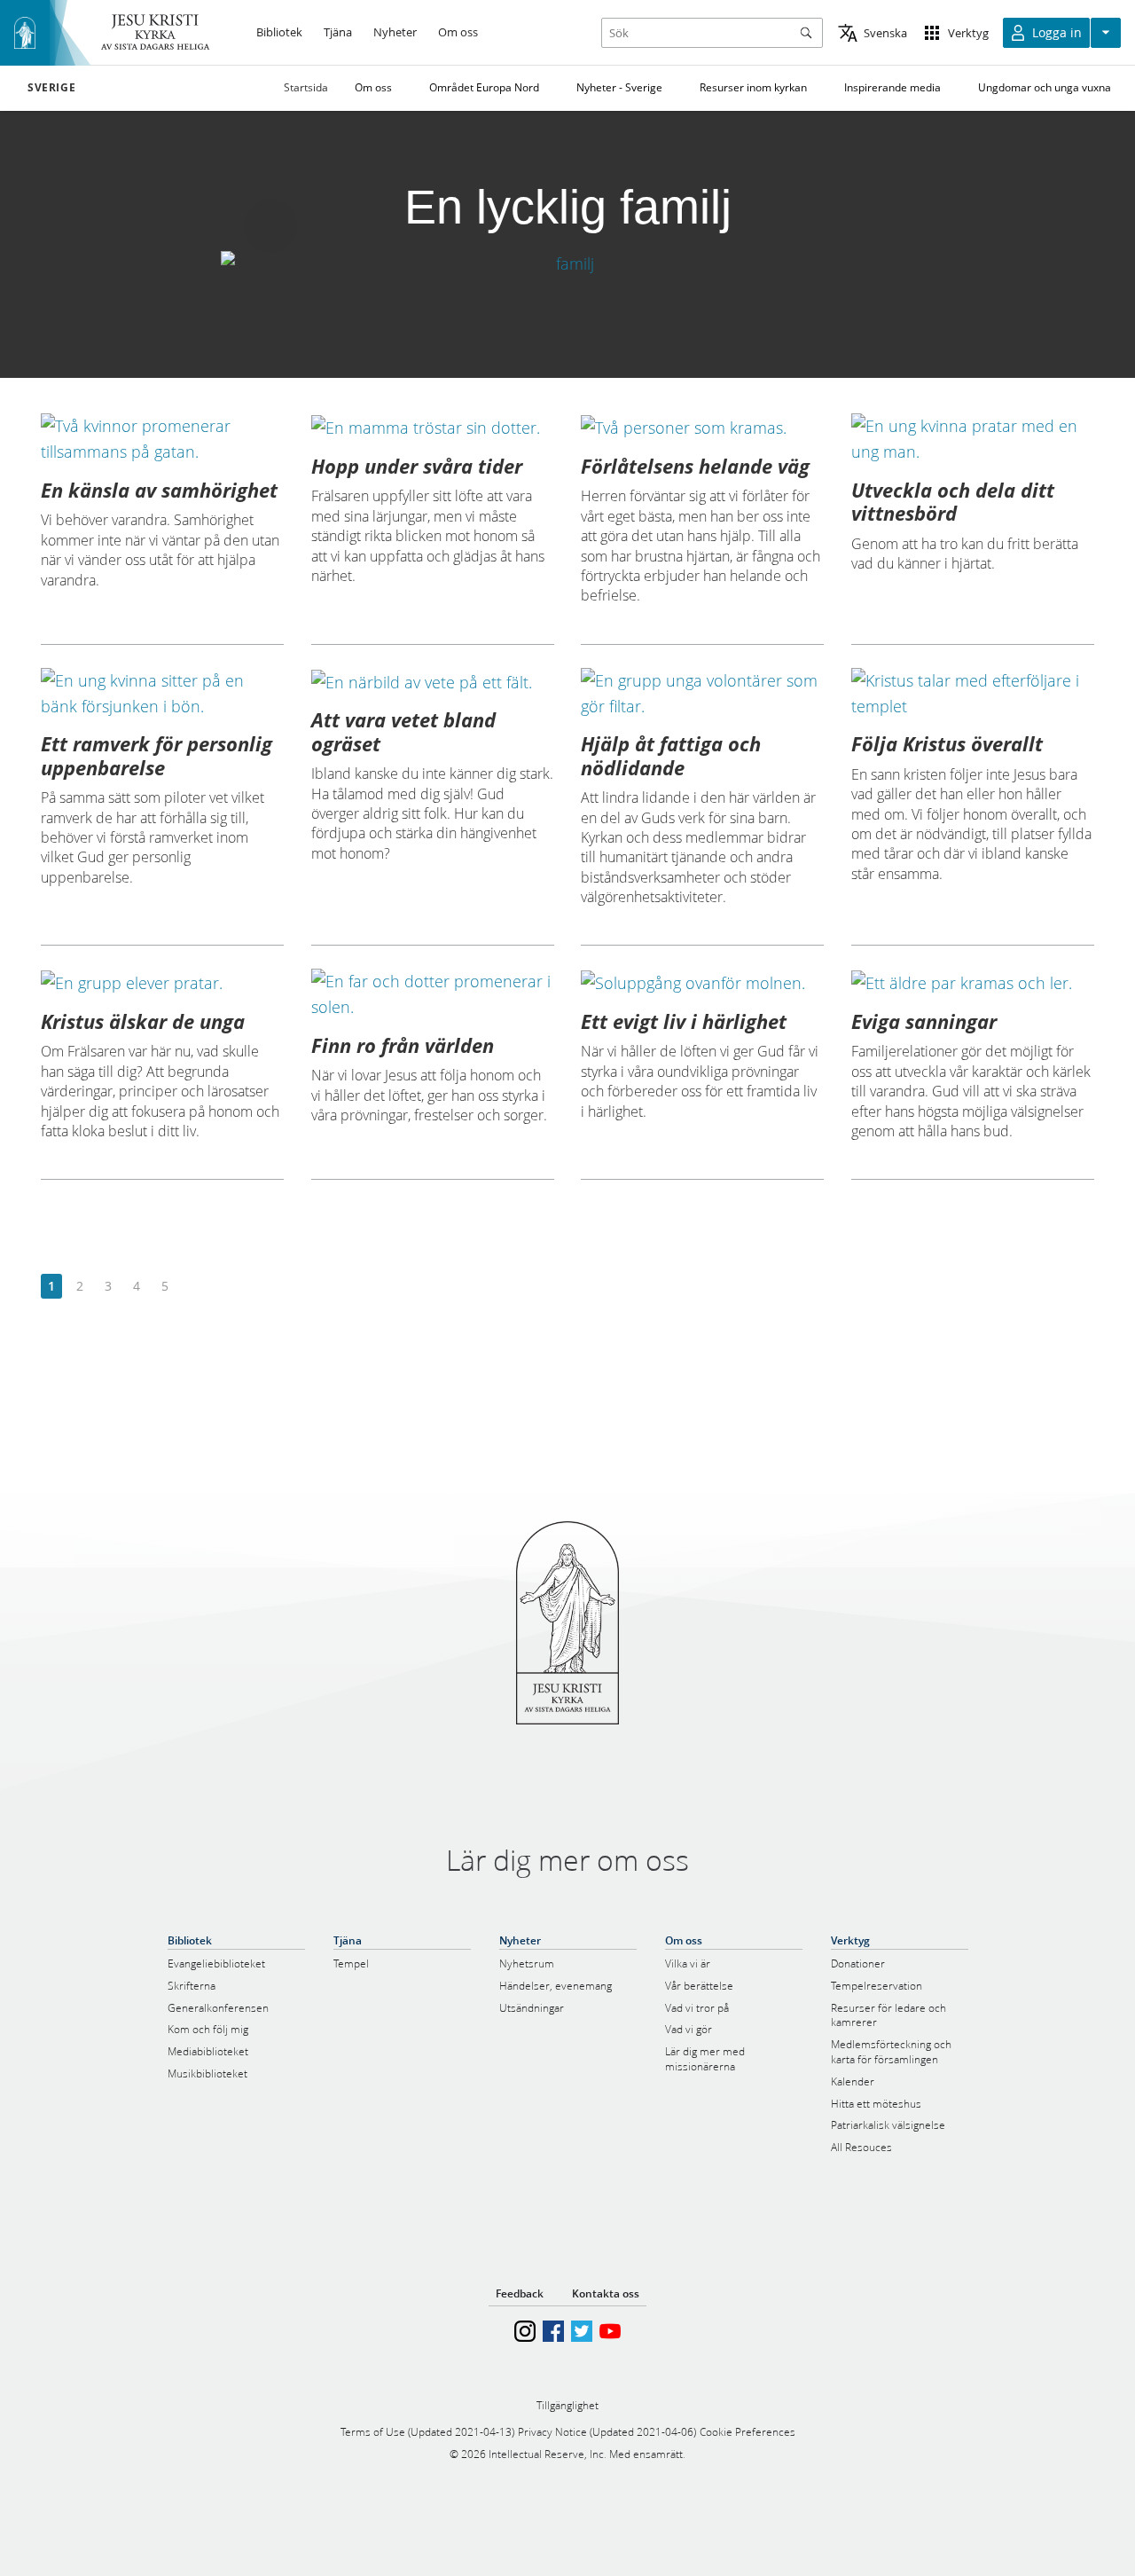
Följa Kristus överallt (947, 743)
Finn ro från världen (403, 1045)
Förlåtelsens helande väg (695, 466)
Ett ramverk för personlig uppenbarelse (157, 755)
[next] (193, 1287)
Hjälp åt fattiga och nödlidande (671, 755)
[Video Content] (567, 263)
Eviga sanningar (924, 1021)
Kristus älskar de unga (143, 1021)
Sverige (51, 88)
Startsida (306, 87)
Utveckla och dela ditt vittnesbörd (953, 501)
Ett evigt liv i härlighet (684, 1021)
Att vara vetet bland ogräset (403, 731)
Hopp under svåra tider (417, 466)
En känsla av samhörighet (159, 490)
